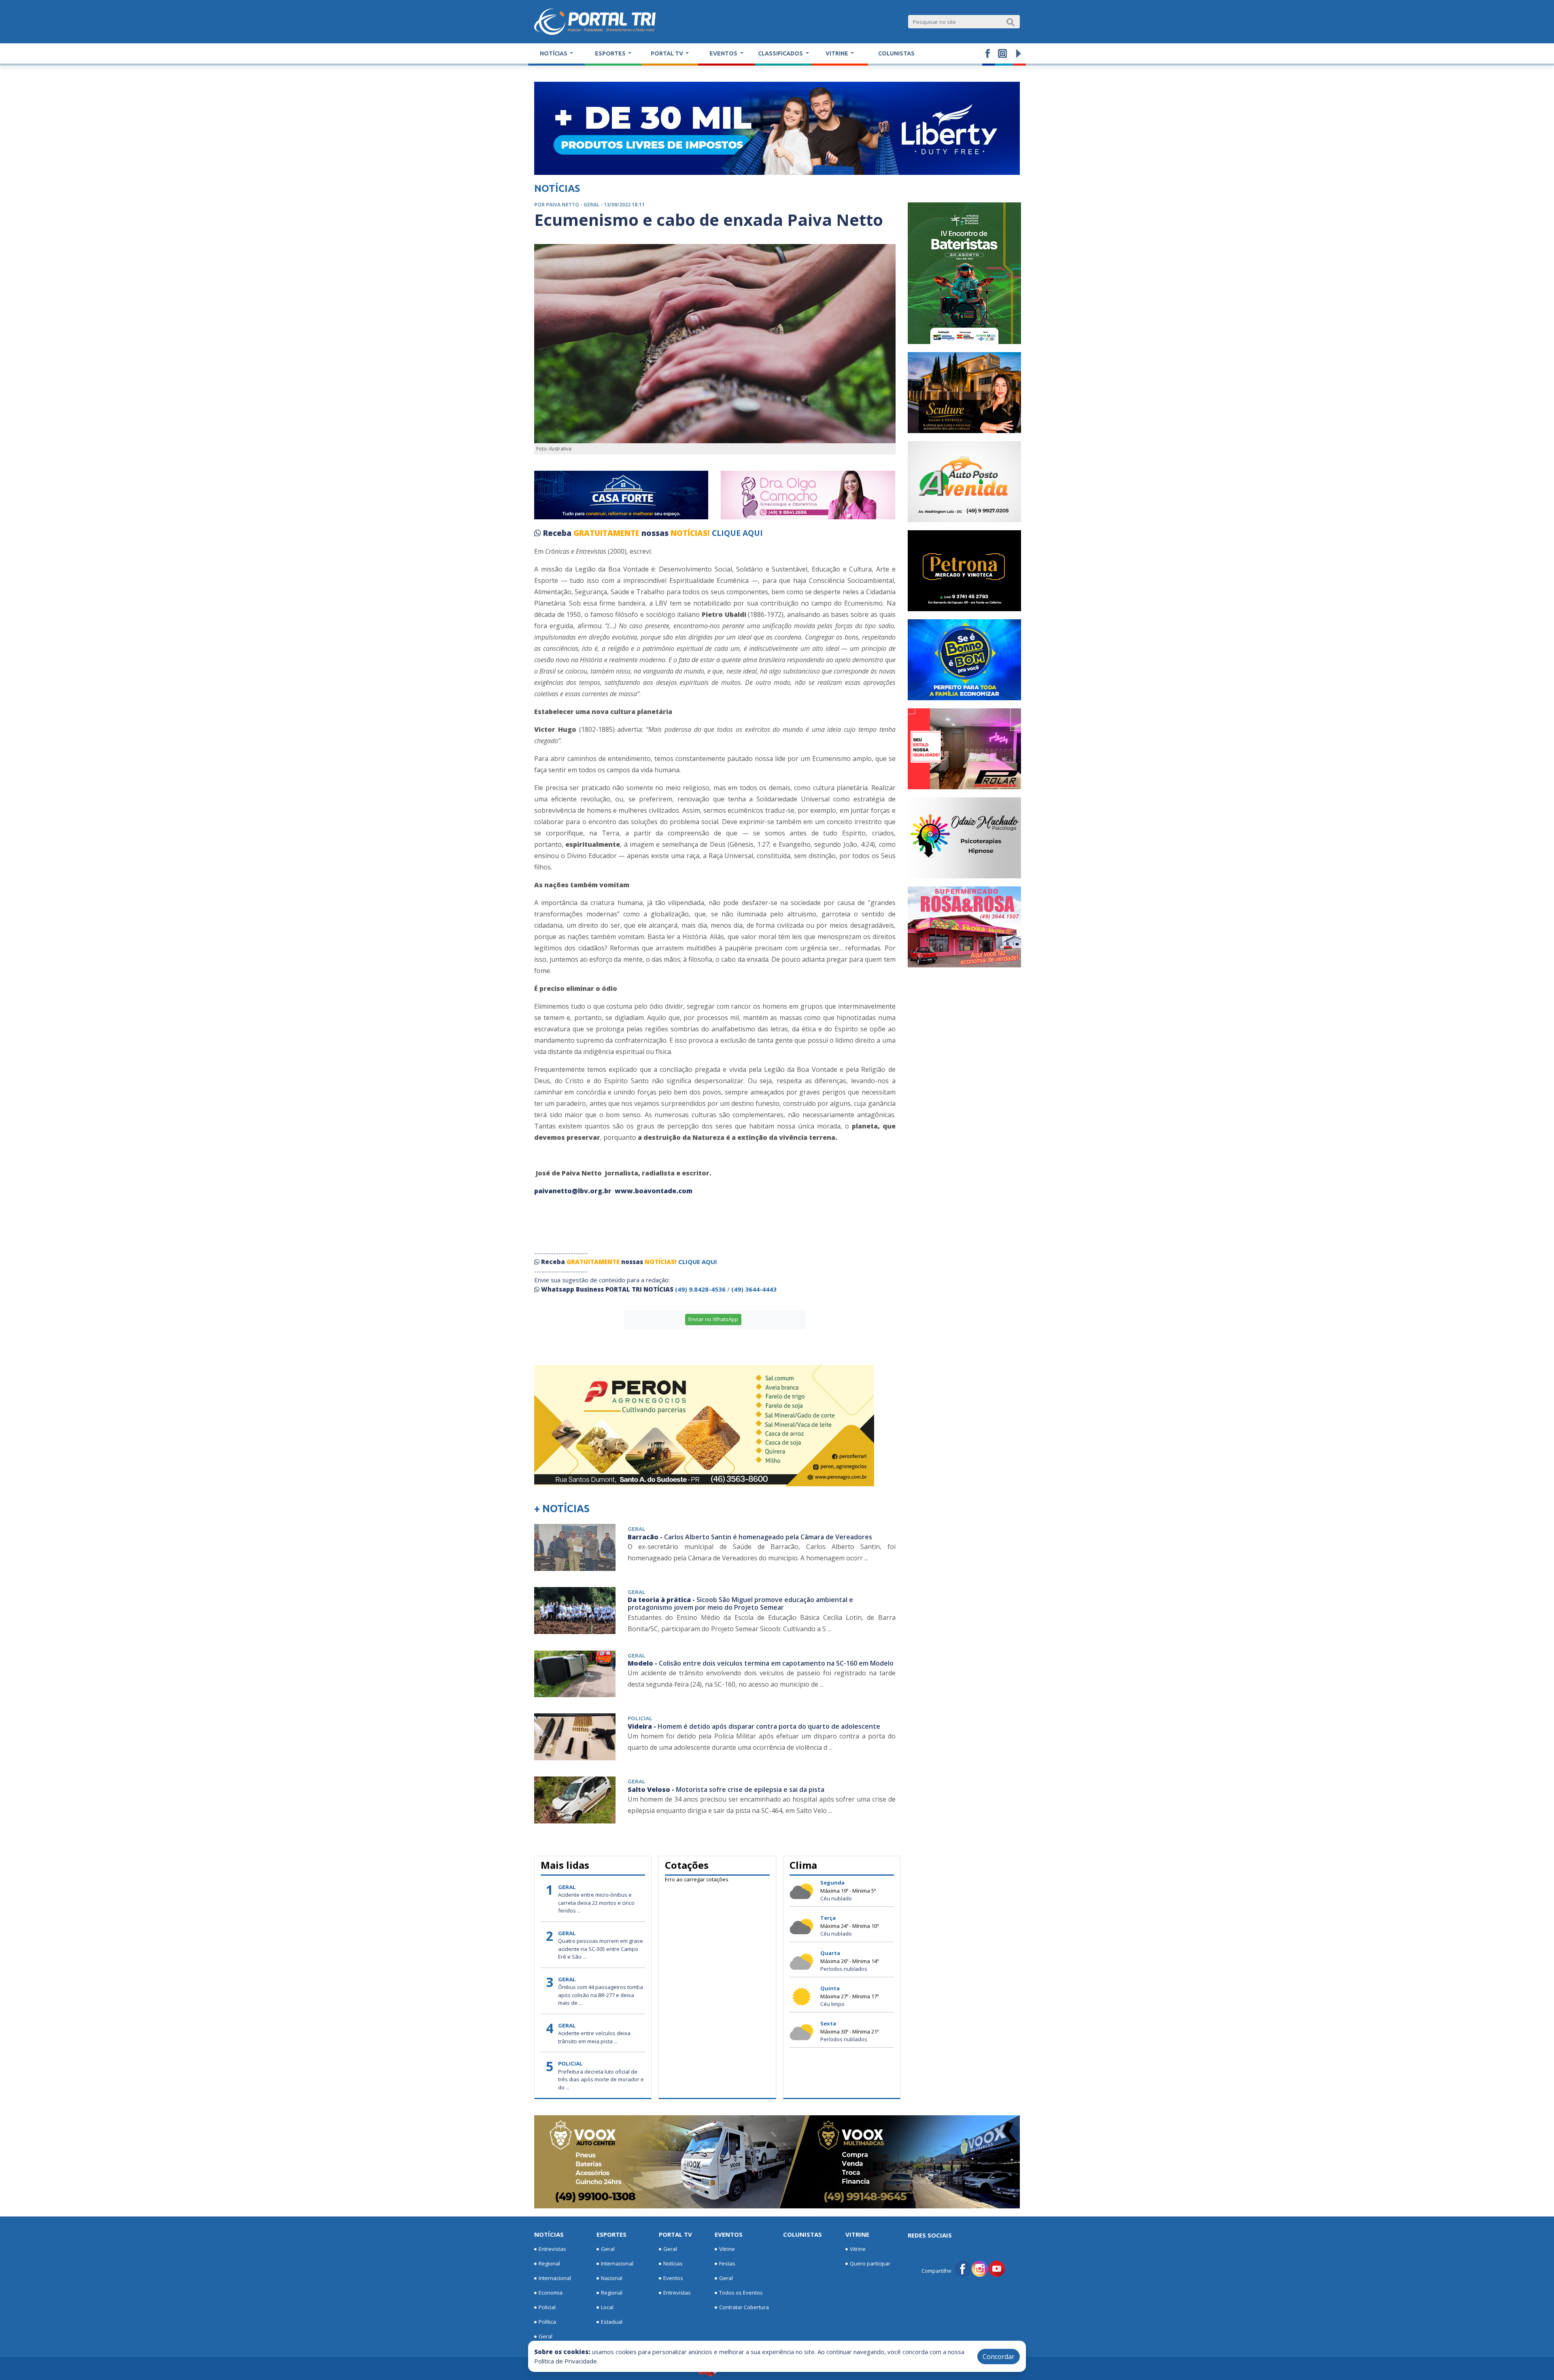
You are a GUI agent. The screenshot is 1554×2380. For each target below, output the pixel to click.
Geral (546, 2336)
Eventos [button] (724, 53)
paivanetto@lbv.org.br (574, 1191)
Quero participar (870, 2263)
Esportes (611, 2234)
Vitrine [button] (838, 53)
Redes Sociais (930, 2235)
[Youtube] (997, 2268)
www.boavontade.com (654, 1191)
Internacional (555, 2278)
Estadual (612, 2322)
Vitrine (727, 2249)
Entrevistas (552, 2249)
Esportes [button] (611, 53)
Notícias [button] (554, 53)
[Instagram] (980, 2268)
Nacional (612, 2278)
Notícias (549, 2234)
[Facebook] (963, 2268)
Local (607, 2307)
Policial (547, 2307)
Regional (549, 2263)
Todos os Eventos (741, 2293)
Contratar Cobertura (744, 2307)
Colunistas (896, 53)
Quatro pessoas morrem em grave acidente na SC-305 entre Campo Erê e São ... (601, 1949)
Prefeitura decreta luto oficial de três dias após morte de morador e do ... (601, 2079)
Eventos (673, 2278)
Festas (727, 2263)
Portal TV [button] (668, 53)
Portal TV (675, 2234)
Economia (551, 2293)
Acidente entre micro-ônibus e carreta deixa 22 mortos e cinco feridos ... (596, 1903)
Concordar (999, 2357)
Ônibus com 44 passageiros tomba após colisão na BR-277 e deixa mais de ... (601, 1995)
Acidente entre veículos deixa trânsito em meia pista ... (594, 2037)
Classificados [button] (781, 53)
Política (547, 2322)
